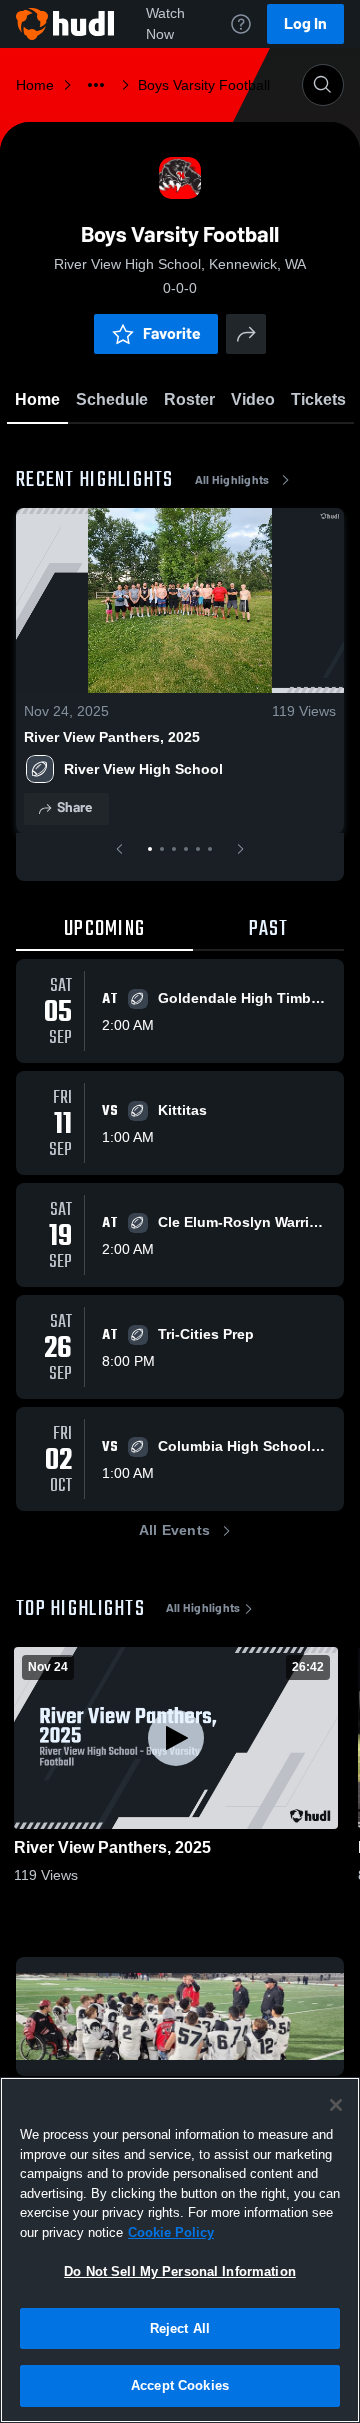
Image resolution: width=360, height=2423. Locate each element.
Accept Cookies (180, 2385)
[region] (180, 2250)
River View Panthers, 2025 (112, 737)
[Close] (336, 2105)
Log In (305, 23)
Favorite (172, 333)
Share (74, 807)
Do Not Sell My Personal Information (180, 2271)
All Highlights (232, 480)
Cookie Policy (171, 2232)
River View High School (143, 769)
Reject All (180, 2328)
